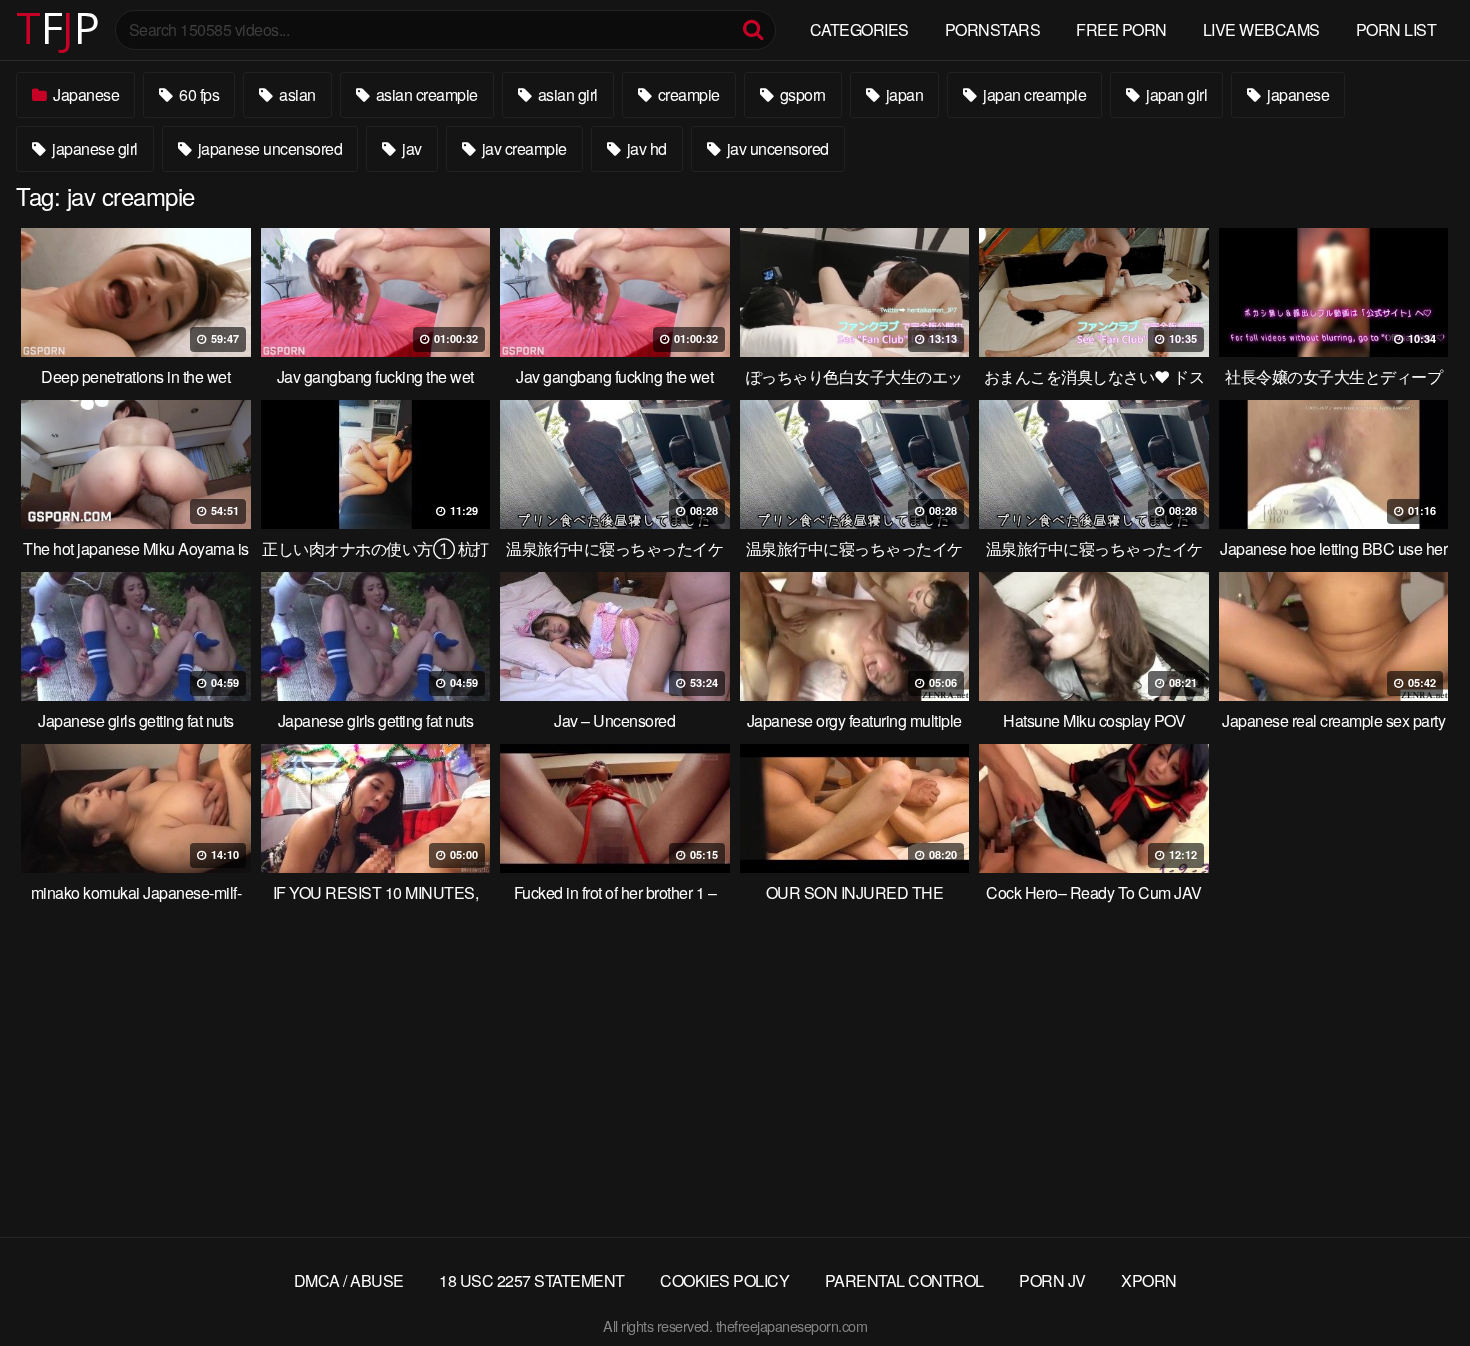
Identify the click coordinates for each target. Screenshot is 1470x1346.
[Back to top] (1415, 1282)
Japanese (85, 94)
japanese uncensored (268, 148)
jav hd (645, 148)
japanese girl (93, 148)
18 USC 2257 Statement (532, 1280)
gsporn (801, 94)
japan (902, 94)
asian (296, 94)
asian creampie (425, 94)
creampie (687, 94)
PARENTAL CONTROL (904, 1280)
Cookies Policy (724, 1280)
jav (410, 148)
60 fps (198, 94)
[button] (32, 30)
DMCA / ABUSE (349, 1280)
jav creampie (522, 148)
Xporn (1149, 1280)
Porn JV (1052, 1280)
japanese (1297, 94)
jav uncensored (776, 148)
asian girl (566, 94)
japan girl (1175, 94)
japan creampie (1033, 94)
